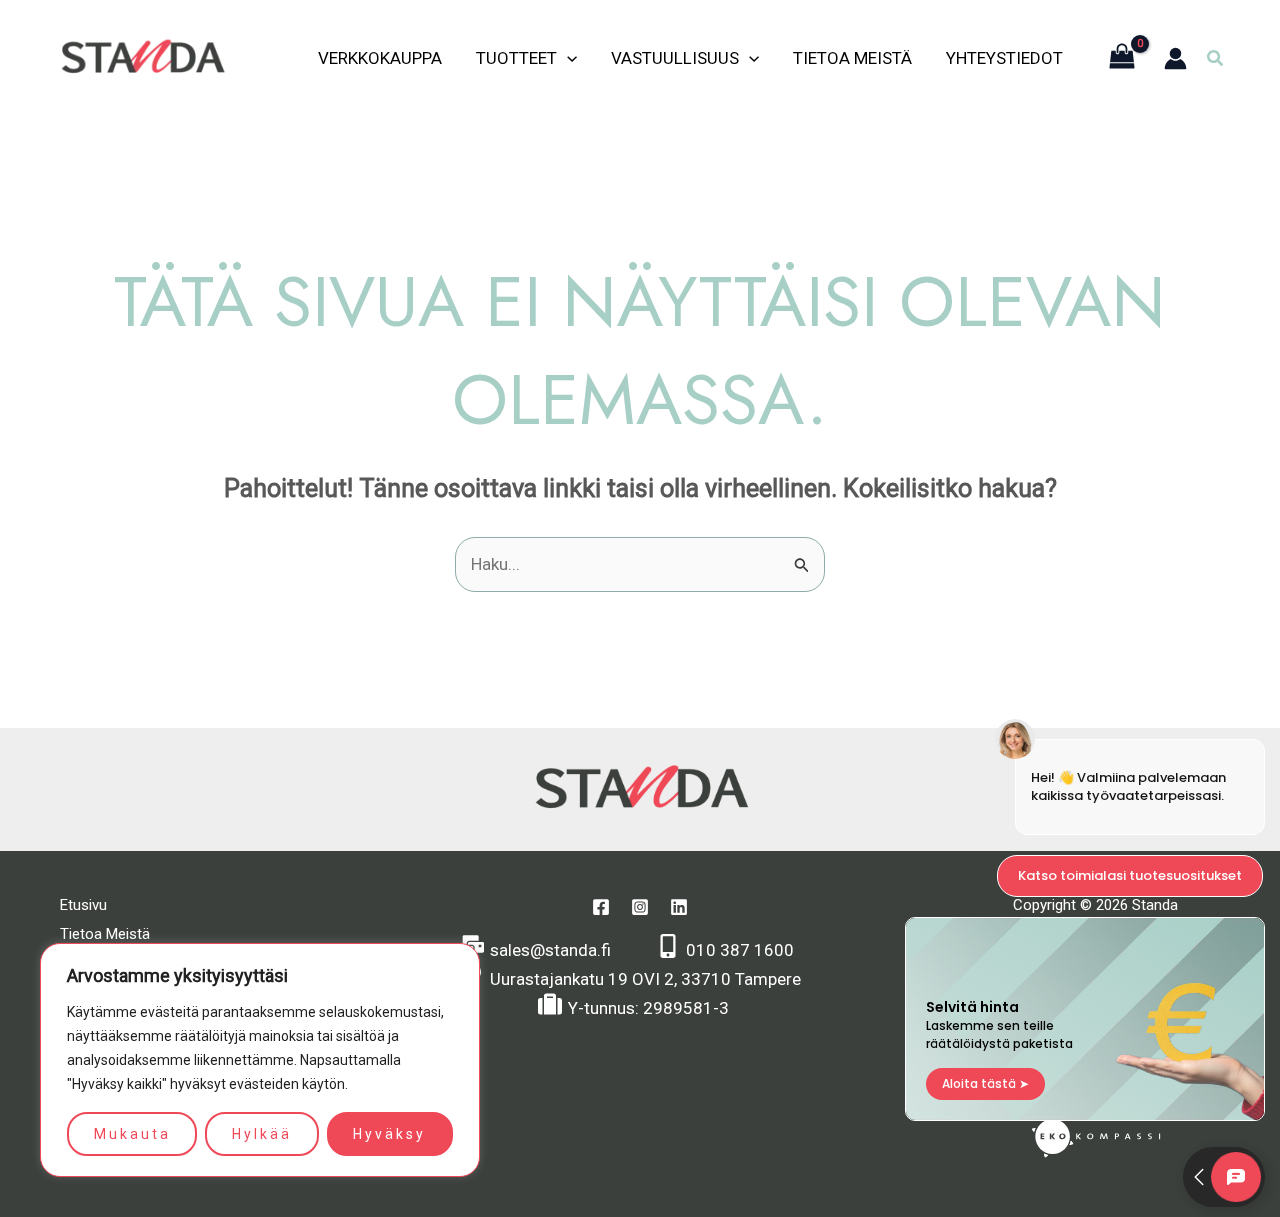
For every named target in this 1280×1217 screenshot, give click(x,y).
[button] (1216, 58)
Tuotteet (516, 58)
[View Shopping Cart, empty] (1122, 59)
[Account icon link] (1175, 58)
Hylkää (262, 1134)
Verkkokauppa (380, 58)
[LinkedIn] (679, 907)
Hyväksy (389, 1134)
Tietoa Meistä (852, 58)
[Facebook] (601, 907)
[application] (567, 58)
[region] (260, 1060)
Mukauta (132, 1134)
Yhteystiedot (1004, 58)
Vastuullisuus (675, 58)
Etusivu (83, 905)
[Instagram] (640, 907)
